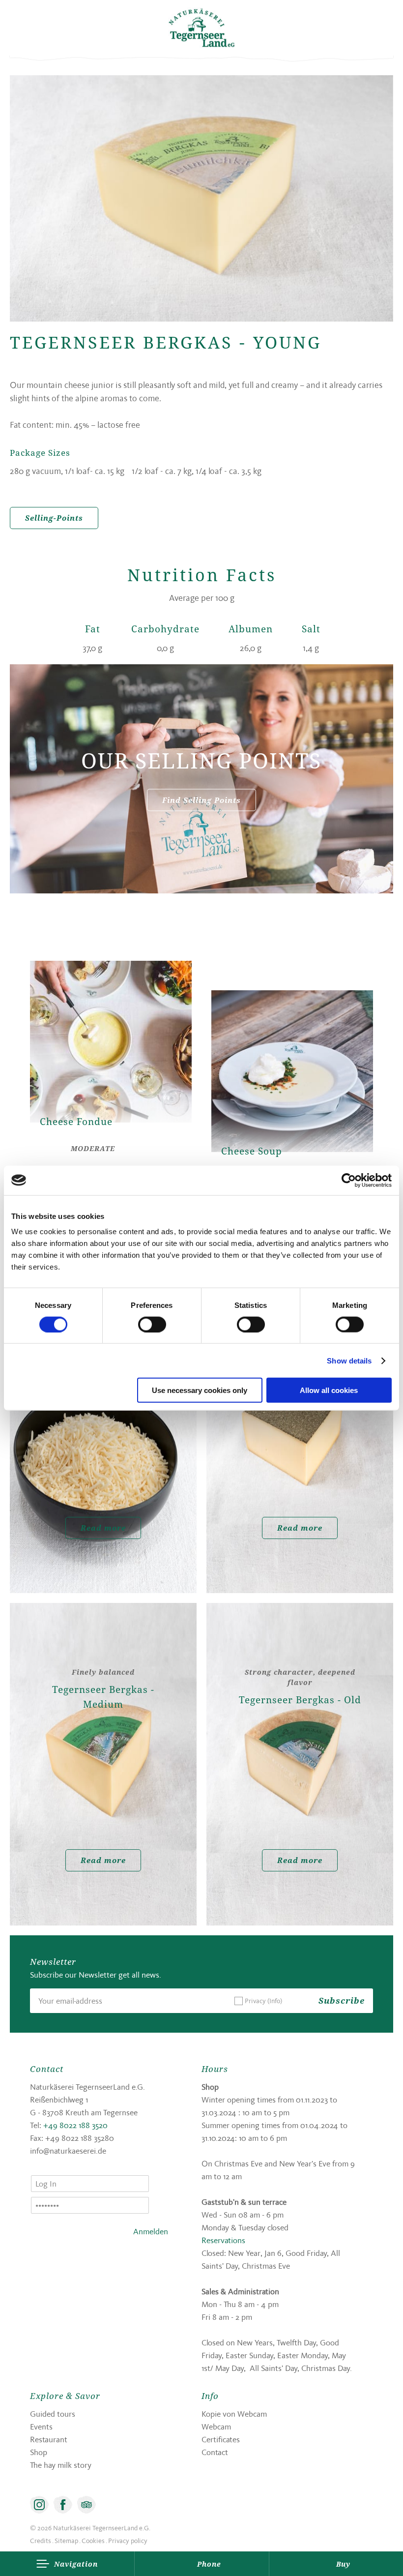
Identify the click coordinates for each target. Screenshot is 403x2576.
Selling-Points (54, 518)
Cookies (93, 2541)
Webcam (216, 2427)
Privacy (263, 2001)
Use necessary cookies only (200, 1390)
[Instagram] (39, 2505)
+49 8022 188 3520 (75, 2125)
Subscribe (342, 2000)
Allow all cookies (329, 1390)
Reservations (223, 2240)
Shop (39, 2452)
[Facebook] (63, 2505)
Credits (41, 2541)
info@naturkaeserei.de (68, 2151)
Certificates (221, 2439)
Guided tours (53, 2414)
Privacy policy (128, 2541)
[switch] (152, 1324)
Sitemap (66, 2541)
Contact (215, 2452)
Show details (349, 1360)
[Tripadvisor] (86, 2505)
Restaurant (49, 2439)
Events (41, 2427)
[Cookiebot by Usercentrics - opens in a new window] (349, 1180)
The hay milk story (61, 2465)
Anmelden (151, 2231)
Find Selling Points (201, 799)
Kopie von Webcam (234, 2414)
